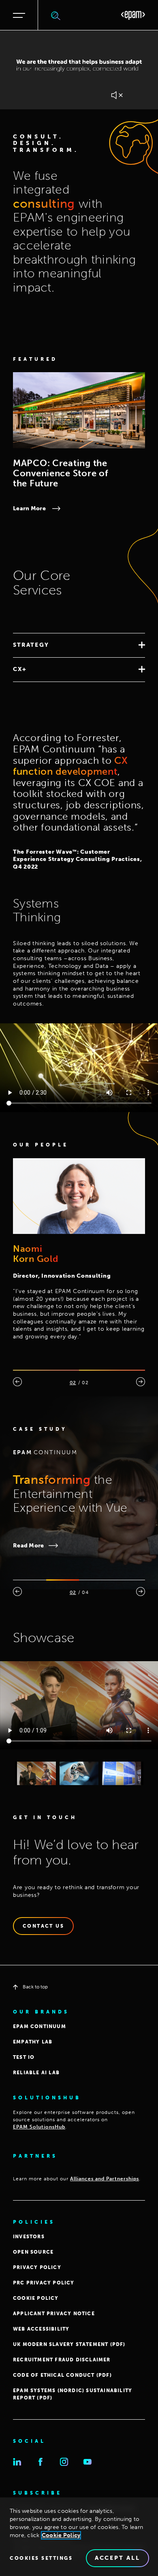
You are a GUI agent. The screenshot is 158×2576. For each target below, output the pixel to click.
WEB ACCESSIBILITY (41, 2329)
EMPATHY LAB (33, 2042)
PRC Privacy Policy (44, 2283)
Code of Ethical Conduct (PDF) (62, 2375)
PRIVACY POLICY (37, 2267)
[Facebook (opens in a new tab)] (41, 2462)
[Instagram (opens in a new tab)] (64, 2462)
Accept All (117, 2558)
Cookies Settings (41, 2558)
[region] (79, 2537)
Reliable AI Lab (36, 2073)
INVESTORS (29, 2237)
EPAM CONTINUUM (39, 2026)
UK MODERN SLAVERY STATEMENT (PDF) (69, 2344)
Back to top (35, 1987)
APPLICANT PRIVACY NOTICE (54, 2314)
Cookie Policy (61, 2535)
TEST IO (24, 2057)
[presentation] (17, 1382)
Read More (29, 1546)
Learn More (29, 508)
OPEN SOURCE (33, 2252)
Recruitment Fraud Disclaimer (62, 2360)
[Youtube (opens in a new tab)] (88, 2462)
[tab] (79, 645)
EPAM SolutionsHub (39, 2127)
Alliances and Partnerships (105, 2179)
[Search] (56, 15)
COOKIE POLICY (36, 2298)
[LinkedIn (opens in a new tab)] (17, 2462)
